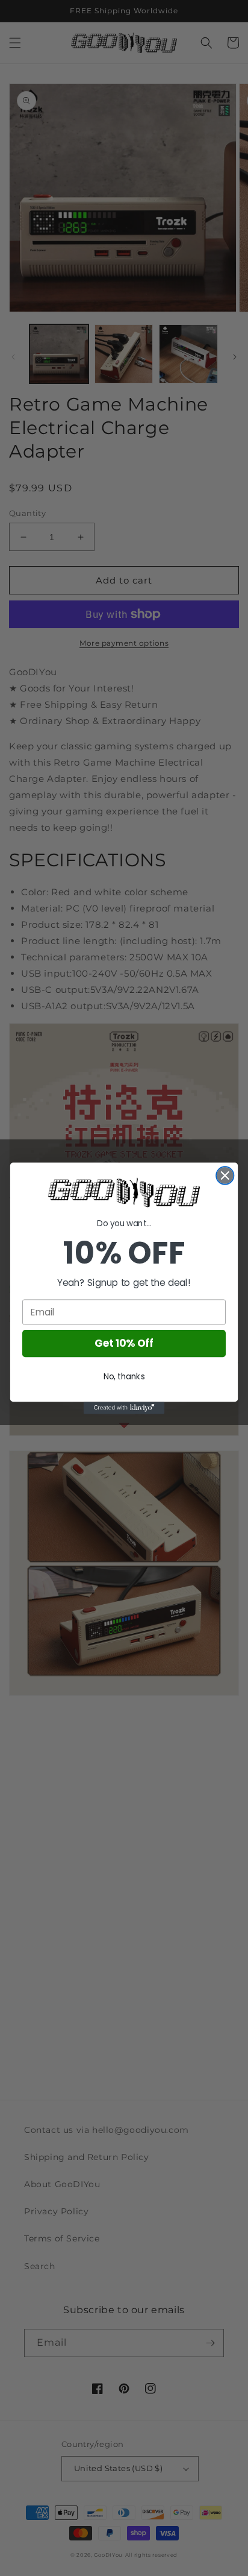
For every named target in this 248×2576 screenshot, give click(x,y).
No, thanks (124, 1376)
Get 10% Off (124, 1343)
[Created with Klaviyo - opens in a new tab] (124, 1408)
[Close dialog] (225, 1175)
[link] (124, 1192)
